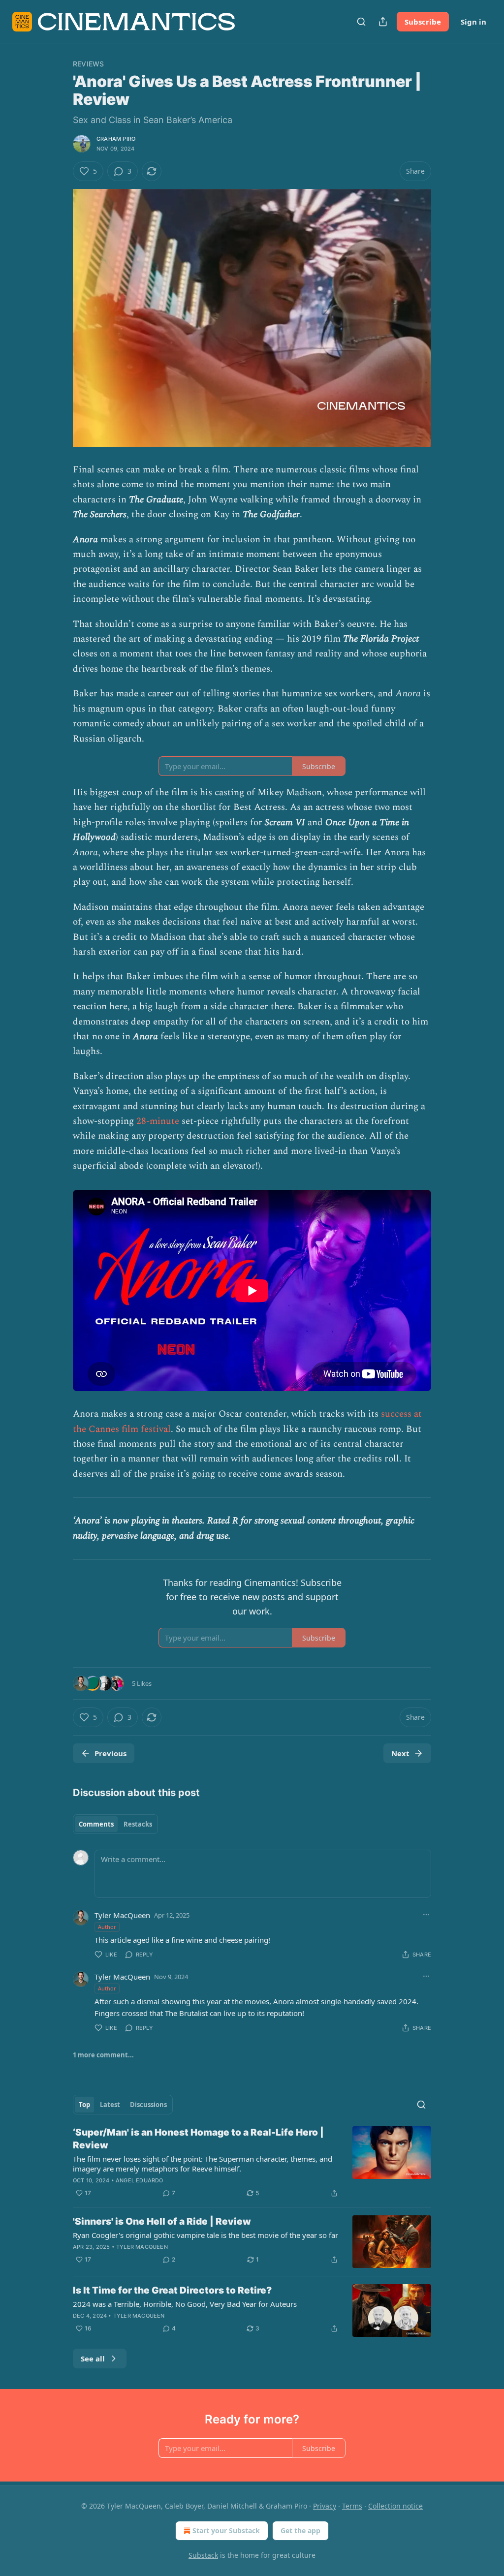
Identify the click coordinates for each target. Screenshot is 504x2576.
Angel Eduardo (140, 2180)
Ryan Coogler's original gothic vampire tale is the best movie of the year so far (205, 2235)
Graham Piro (116, 139)
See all (93, 2359)
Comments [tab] (96, 1824)
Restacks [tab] (138, 1824)
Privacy (325, 2506)
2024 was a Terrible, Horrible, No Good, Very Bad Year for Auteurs (185, 2304)
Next (400, 1753)
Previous (110, 1753)
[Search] (361, 22)
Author (107, 1927)
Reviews (88, 64)
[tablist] (115, 1824)
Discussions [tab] (148, 2105)
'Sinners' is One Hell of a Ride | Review (162, 2221)
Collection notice (395, 2506)
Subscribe (423, 22)
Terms (352, 2506)
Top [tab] (84, 2105)
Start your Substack (226, 2530)
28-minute (158, 1121)
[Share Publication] (383, 22)
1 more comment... (103, 2055)
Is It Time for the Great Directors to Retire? (172, 2290)
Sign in (473, 22)
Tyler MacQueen (122, 1915)
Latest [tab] (110, 2105)
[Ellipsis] (426, 1915)
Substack (203, 2555)
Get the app (300, 2530)
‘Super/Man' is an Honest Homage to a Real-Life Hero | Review (198, 2139)
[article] (252, 2163)
